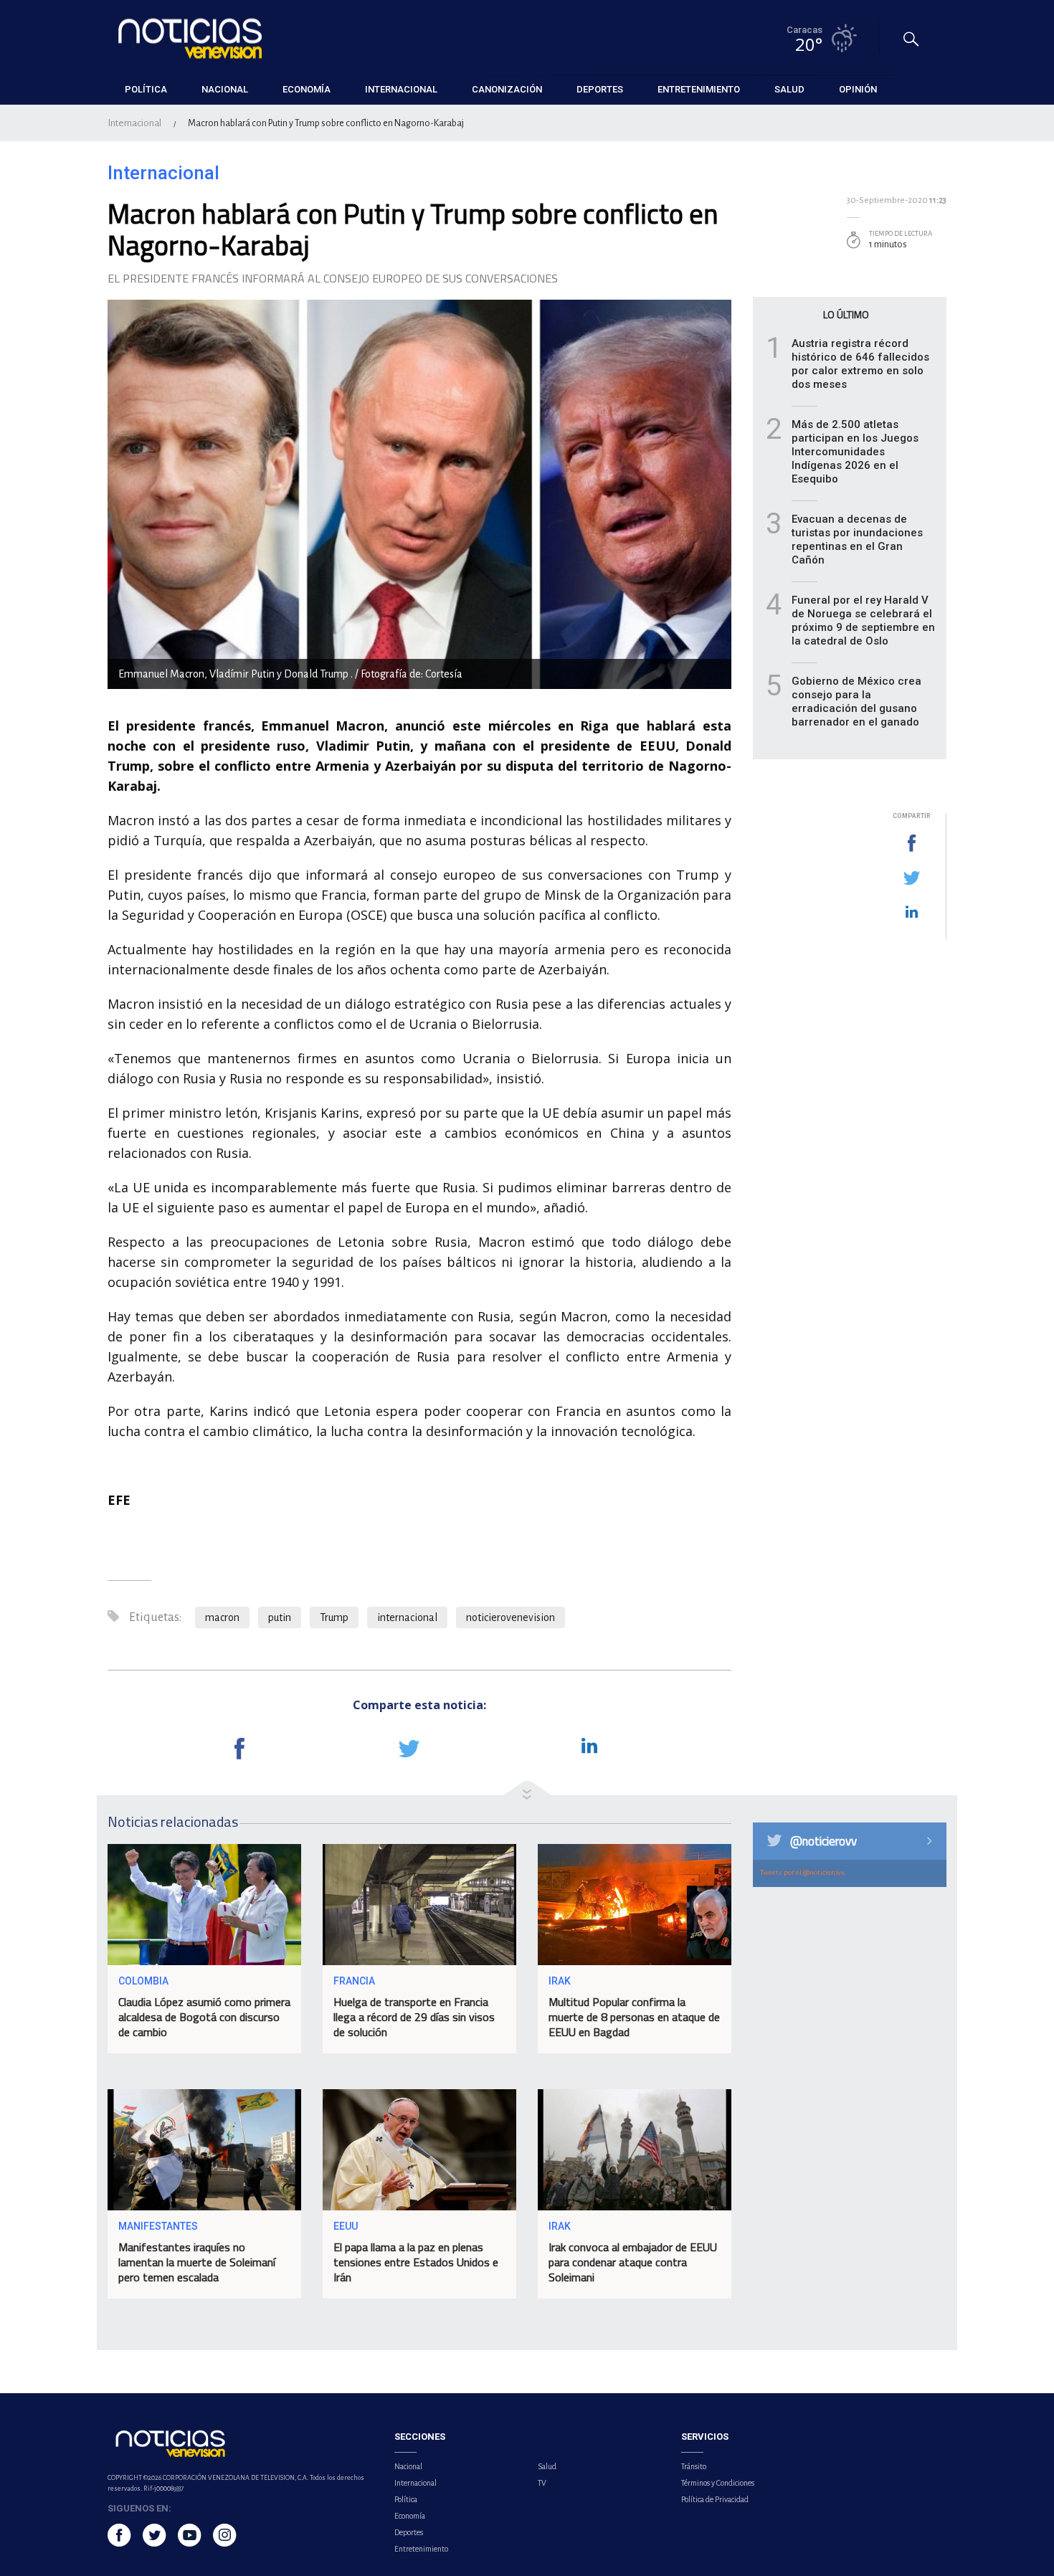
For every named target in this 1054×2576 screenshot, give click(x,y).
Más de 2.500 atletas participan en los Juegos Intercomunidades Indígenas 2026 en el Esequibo (855, 452)
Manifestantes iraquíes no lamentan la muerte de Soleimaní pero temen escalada (197, 2262)
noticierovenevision (511, 1617)
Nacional (408, 2466)
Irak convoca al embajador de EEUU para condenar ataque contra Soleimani (633, 2262)
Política (406, 2499)
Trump (334, 1617)
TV (542, 2483)
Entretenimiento (421, 2549)
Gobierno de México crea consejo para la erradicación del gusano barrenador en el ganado (856, 702)
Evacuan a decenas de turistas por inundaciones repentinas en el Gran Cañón (857, 540)
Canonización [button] (507, 89)
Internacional (134, 123)
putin (280, 1617)
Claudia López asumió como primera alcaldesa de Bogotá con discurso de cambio (204, 2017)
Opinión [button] (858, 89)
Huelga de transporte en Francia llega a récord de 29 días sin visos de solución (414, 2017)
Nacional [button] (225, 89)
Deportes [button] (600, 89)
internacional (407, 1617)
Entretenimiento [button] (699, 89)
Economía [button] (307, 89)
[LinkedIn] (911, 913)
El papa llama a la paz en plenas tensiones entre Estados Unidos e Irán (416, 2262)
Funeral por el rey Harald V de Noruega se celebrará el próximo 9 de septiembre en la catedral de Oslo (863, 621)
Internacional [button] (401, 89)
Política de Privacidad (715, 2499)
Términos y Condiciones (718, 2483)
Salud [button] (789, 89)
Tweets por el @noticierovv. (803, 1872)
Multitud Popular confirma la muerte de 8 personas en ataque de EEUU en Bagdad (634, 2017)
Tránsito (694, 2466)
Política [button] (146, 89)
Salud (547, 2466)
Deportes (409, 2532)
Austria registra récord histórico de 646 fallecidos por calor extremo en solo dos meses (860, 364)
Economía (410, 2516)
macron (222, 1617)
